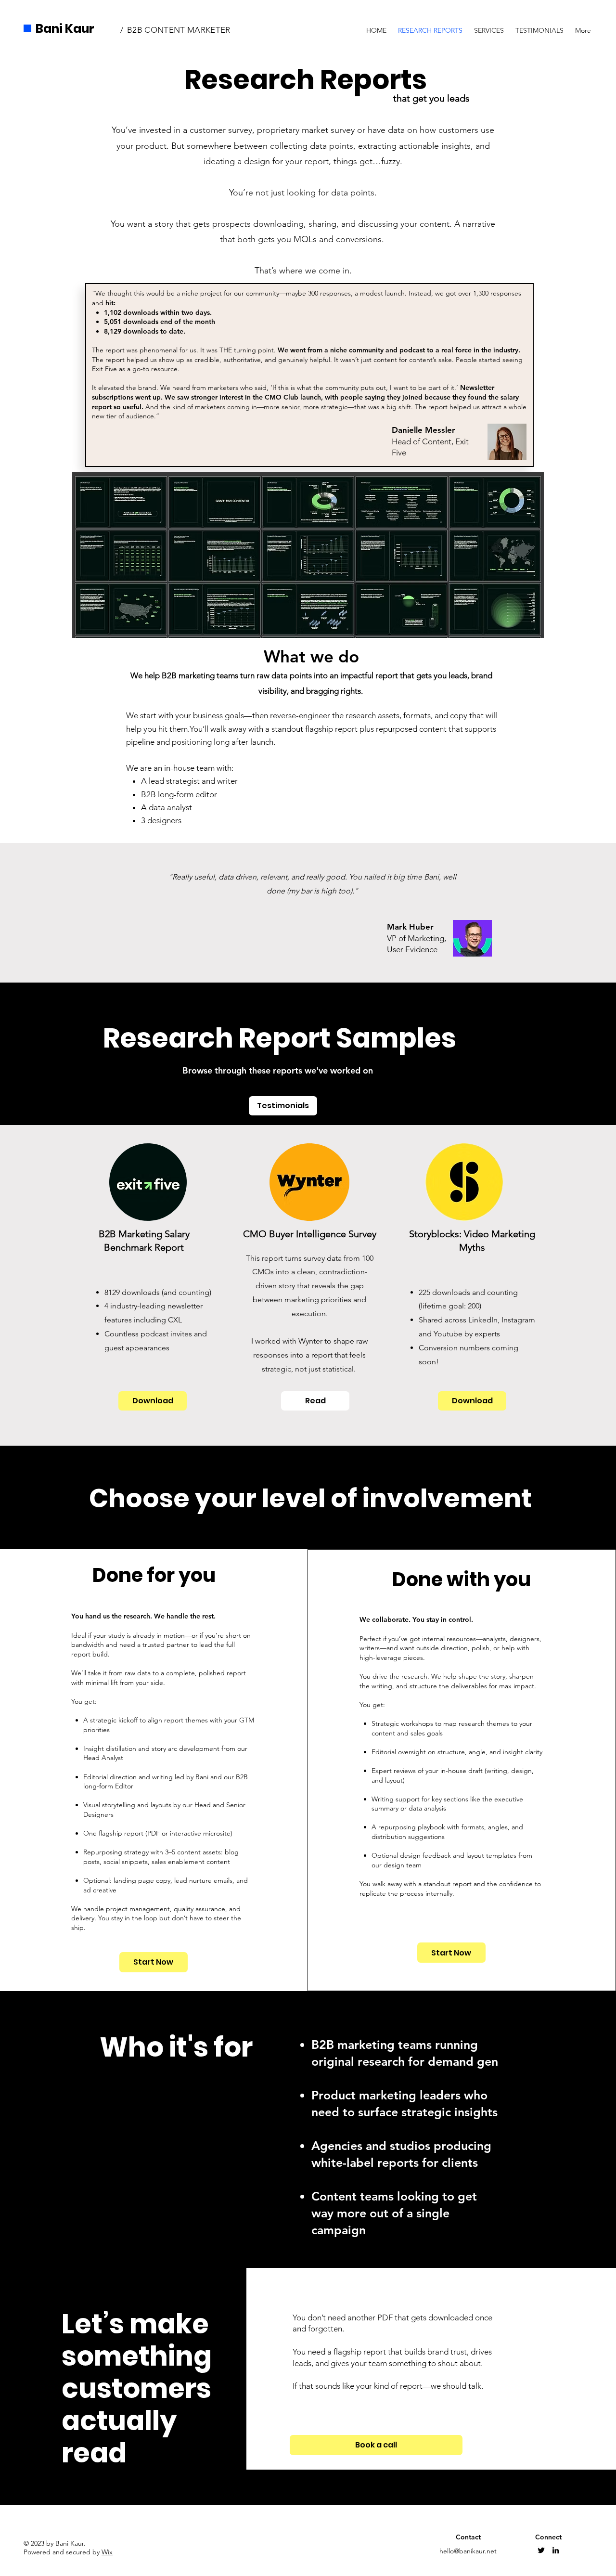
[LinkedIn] (556, 2550)
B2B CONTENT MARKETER (179, 30)
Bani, (432, 877)
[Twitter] (541, 2550)
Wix (107, 2552)
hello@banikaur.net (468, 2551)
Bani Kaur (65, 29)
